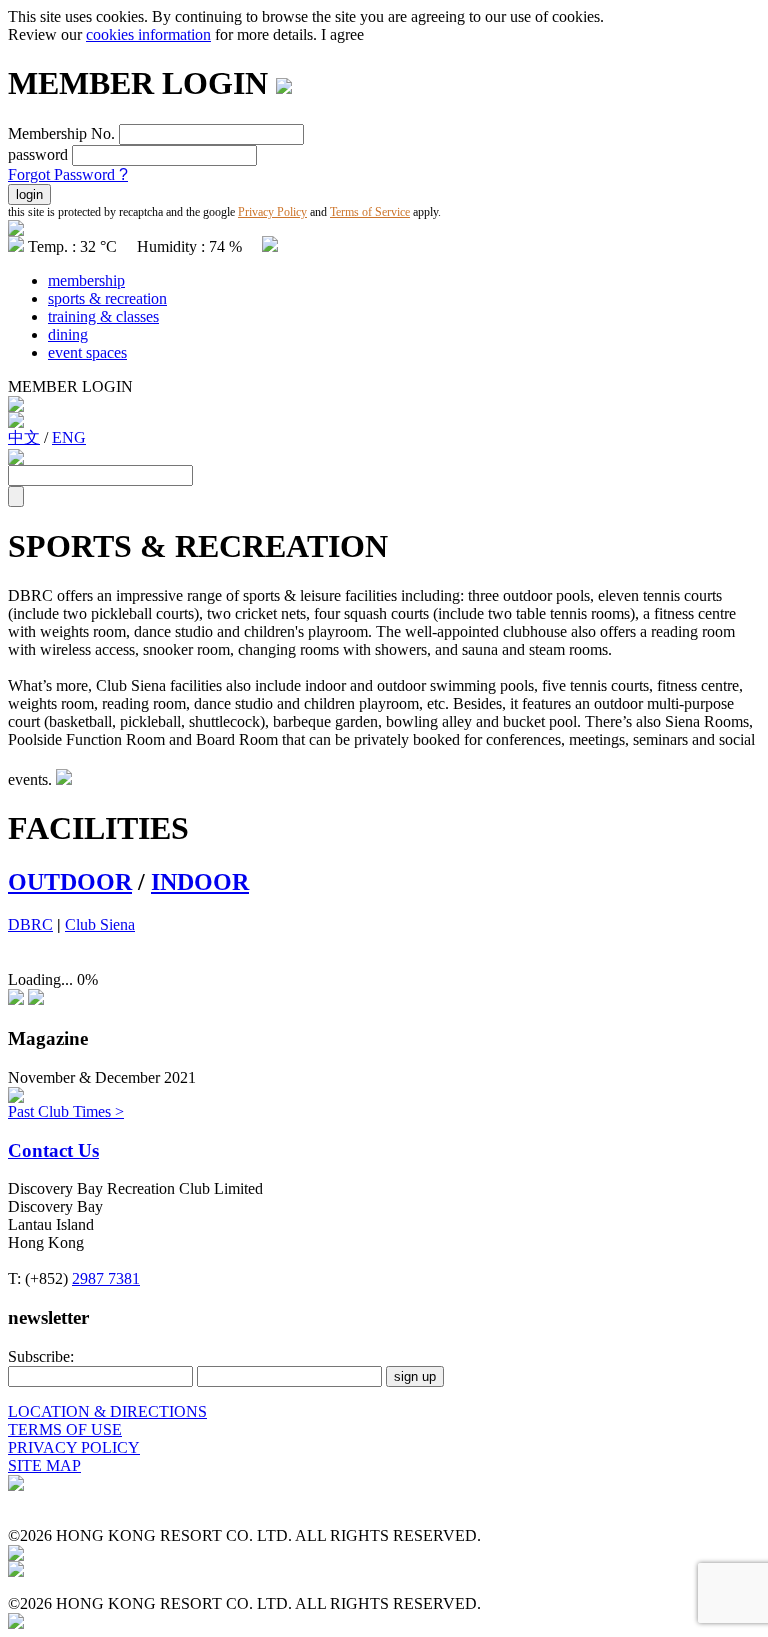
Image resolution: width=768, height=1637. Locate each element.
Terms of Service (370, 212)
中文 (24, 437)
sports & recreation (107, 298)
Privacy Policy (272, 212)
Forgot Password (68, 174)
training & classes (103, 316)
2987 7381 (106, 1278)
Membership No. (61, 133)
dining (68, 334)
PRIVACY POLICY (74, 1447)
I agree (342, 34)
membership (86, 280)
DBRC (30, 924)
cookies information (148, 34)
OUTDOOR (70, 882)
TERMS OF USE (65, 1429)
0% (87, 979)
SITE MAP (44, 1465)
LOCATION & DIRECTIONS (107, 1411)
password (38, 154)
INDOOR (200, 882)
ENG (69, 437)
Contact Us (53, 1150)
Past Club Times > (66, 1111)
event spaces (87, 352)
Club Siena (100, 924)
